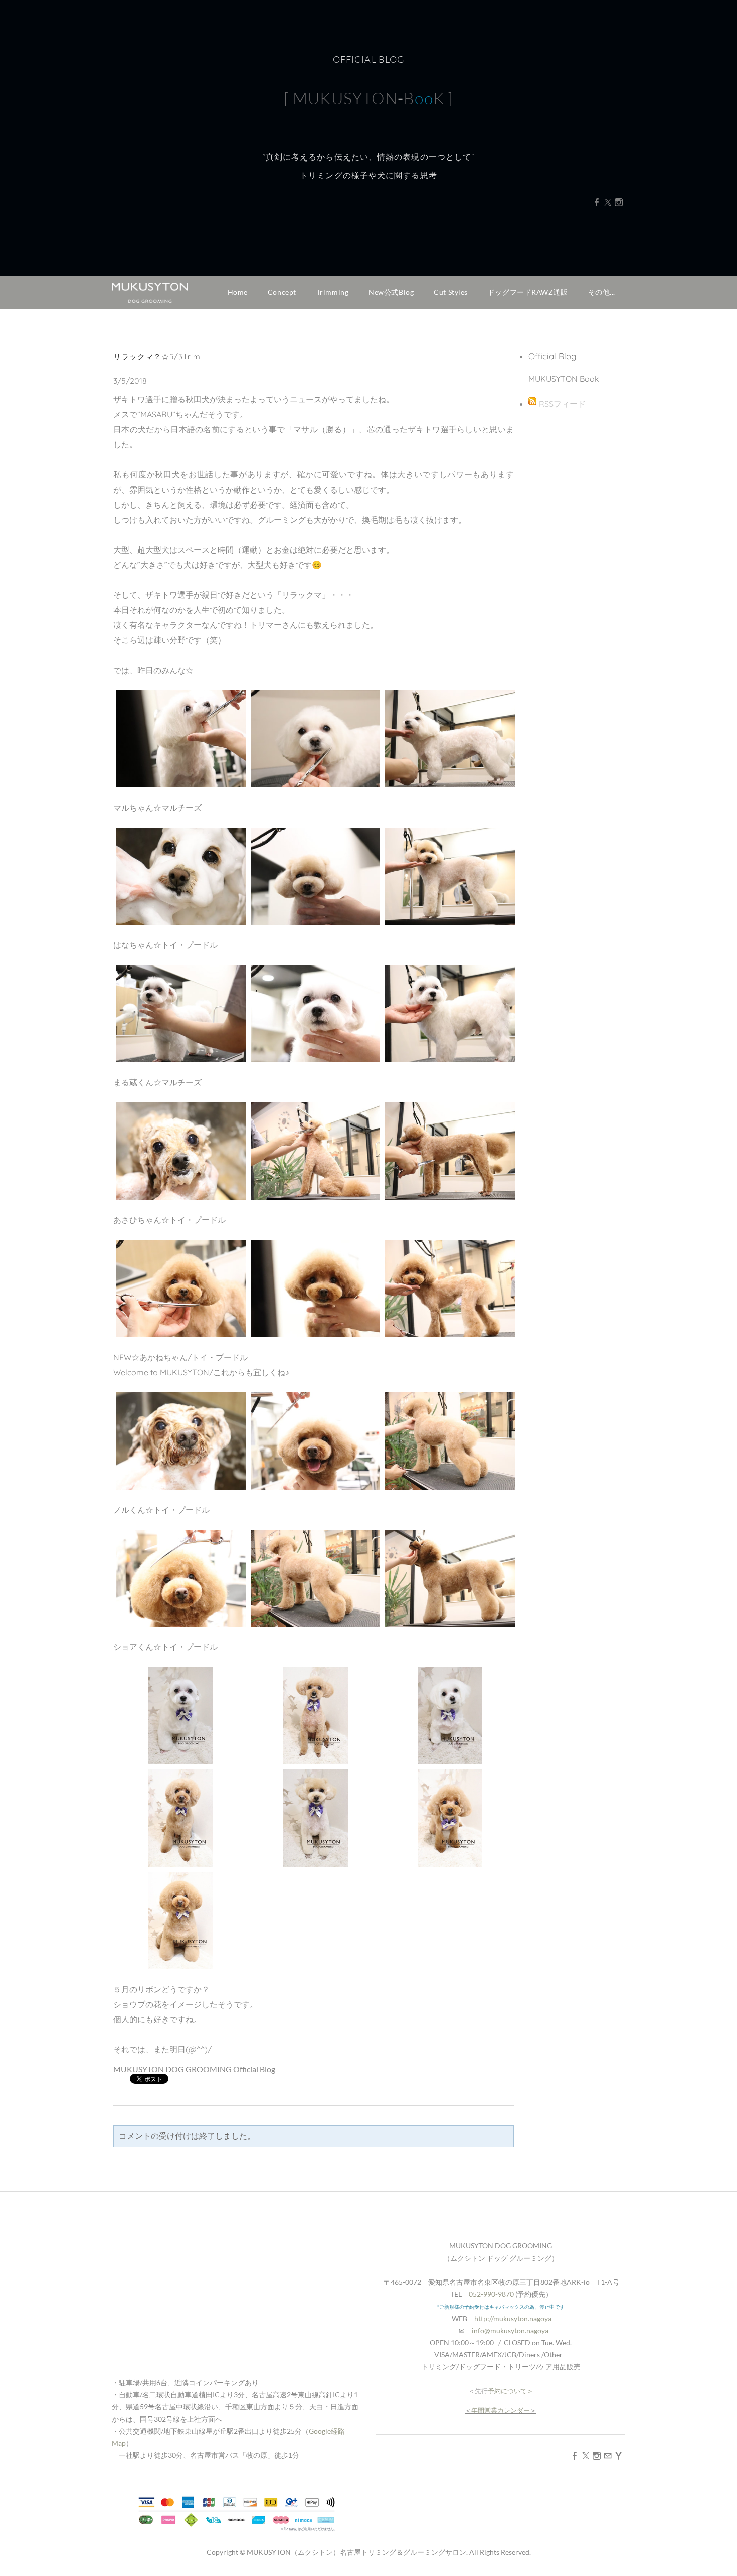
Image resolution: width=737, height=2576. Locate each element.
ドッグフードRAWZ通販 (528, 292)
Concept (282, 292)
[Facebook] (597, 202)
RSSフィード (562, 404)
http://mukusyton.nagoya (513, 2318)
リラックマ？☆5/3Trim (157, 356)
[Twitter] (608, 202)
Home (238, 292)
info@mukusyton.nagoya (510, 2330)
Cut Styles (451, 292)
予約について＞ (511, 2391)
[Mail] (608, 2455)
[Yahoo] (619, 2455)
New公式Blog (391, 292)
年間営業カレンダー (501, 2410)
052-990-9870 (491, 2294)
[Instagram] (619, 202)
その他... (602, 292)
